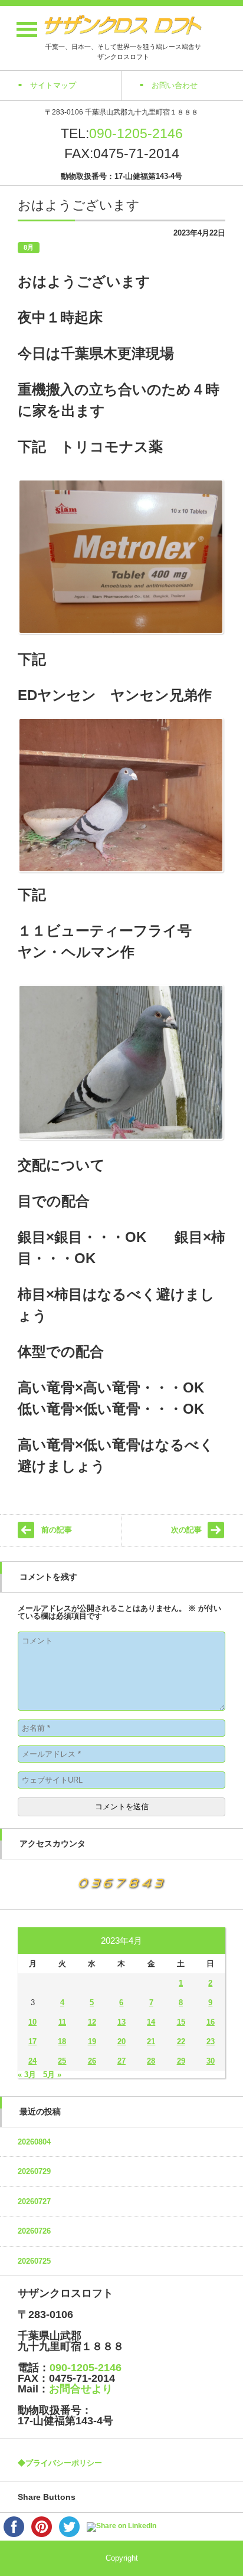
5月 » (52, 2075)
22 (181, 2041)
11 (62, 2022)
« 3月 (27, 2075)
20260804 (34, 2142)
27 (121, 2061)
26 (92, 2061)
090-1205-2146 (136, 133)
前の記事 (57, 1530)
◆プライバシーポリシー (60, 2463)
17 (32, 2041)
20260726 (34, 2231)
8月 (29, 247)
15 (181, 2022)
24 (32, 2061)
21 (151, 2041)
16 (211, 2022)
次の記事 (186, 1530)
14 (151, 2022)
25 (62, 2061)
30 (211, 2061)
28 (151, 2061)
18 (62, 2041)
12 (92, 2022)
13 (121, 2022)
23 (211, 2041)
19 (92, 2041)
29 (181, 2061)
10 (32, 2022)
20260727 (34, 2201)
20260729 (34, 2171)
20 (121, 2041)
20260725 (34, 2261)
